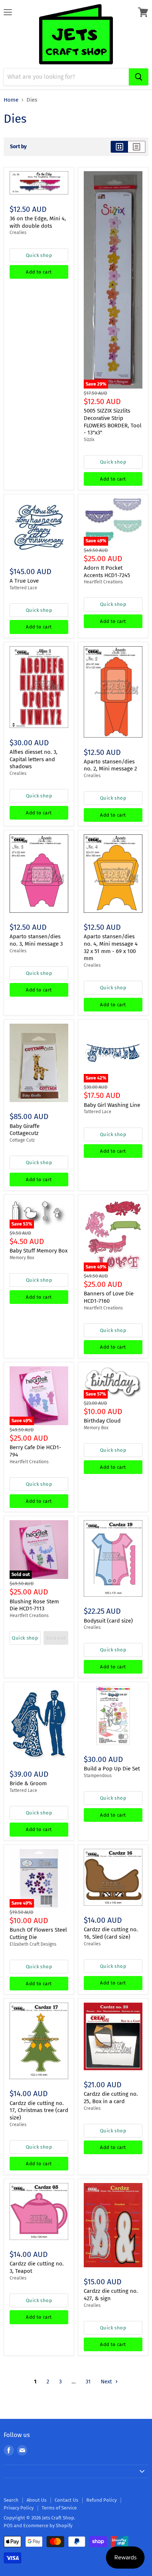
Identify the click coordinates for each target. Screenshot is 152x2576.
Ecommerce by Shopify (48, 2526)
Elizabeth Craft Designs (33, 1944)
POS (8, 2526)
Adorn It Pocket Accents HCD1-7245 (107, 572)
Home (11, 100)
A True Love (24, 581)
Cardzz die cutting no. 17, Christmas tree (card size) (39, 2110)
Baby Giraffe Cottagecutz (25, 1130)
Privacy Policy (19, 2508)
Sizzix (89, 440)
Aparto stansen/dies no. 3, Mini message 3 (36, 940)
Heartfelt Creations (103, 582)
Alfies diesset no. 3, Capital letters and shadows (34, 759)
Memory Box (22, 1258)
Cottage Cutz (22, 1140)
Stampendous (98, 1776)
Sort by (18, 147)
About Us (37, 2500)
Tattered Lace (23, 588)
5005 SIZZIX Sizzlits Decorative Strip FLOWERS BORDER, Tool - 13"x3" (113, 422)
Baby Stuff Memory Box (39, 1251)
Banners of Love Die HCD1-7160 (109, 1297)
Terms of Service (59, 2508)
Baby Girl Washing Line (112, 1105)
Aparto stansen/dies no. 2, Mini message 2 (110, 765)
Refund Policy (101, 2500)
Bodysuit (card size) (108, 1621)
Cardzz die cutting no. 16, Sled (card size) (111, 1933)
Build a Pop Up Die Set (112, 1769)
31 (88, 2382)
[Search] (139, 77)
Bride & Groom (28, 1783)
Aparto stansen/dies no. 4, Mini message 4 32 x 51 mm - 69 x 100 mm (111, 947)
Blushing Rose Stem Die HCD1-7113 (34, 1605)
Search (11, 2500)
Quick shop (39, 255)
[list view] (137, 147)
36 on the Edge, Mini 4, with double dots (38, 222)
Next (107, 2382)
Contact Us (66, 2500)
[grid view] (119, 147)
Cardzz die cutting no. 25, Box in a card (111, 2098)
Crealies (18, 233)
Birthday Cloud (102, 1421)
